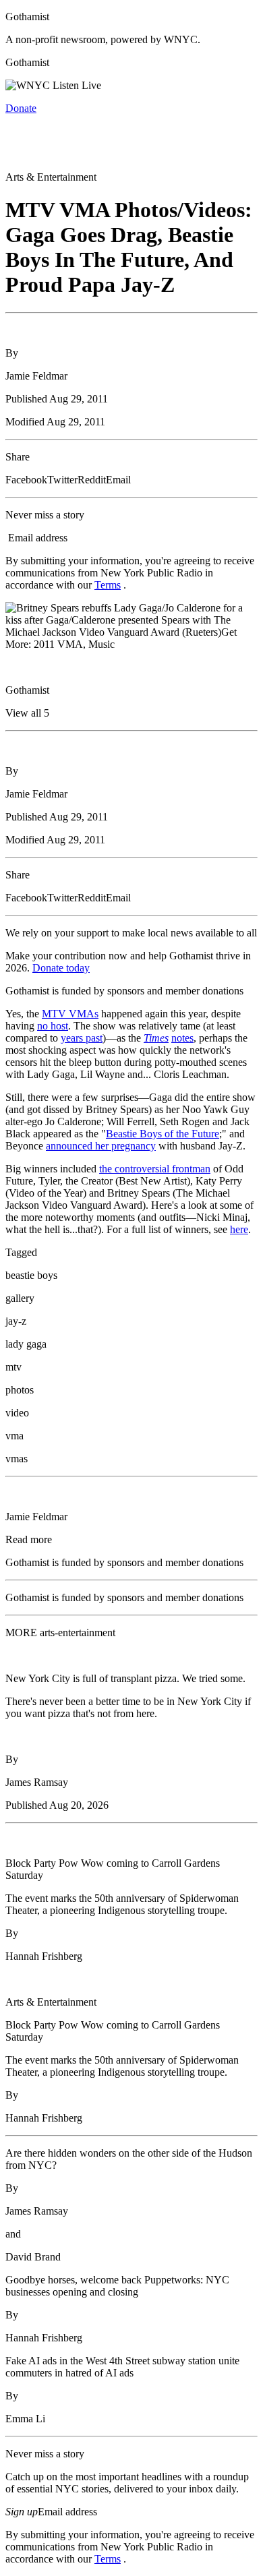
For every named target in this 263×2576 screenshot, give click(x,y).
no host (53, 1026)
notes (182, 1038)
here (239, 1229)
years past (82, 1038)
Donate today (61, 968)
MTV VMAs (70, 1014)
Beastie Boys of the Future (163, 1134)
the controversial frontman (155, 1169)
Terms (108, 585)
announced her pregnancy (101, 1146)
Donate (21, 108)
